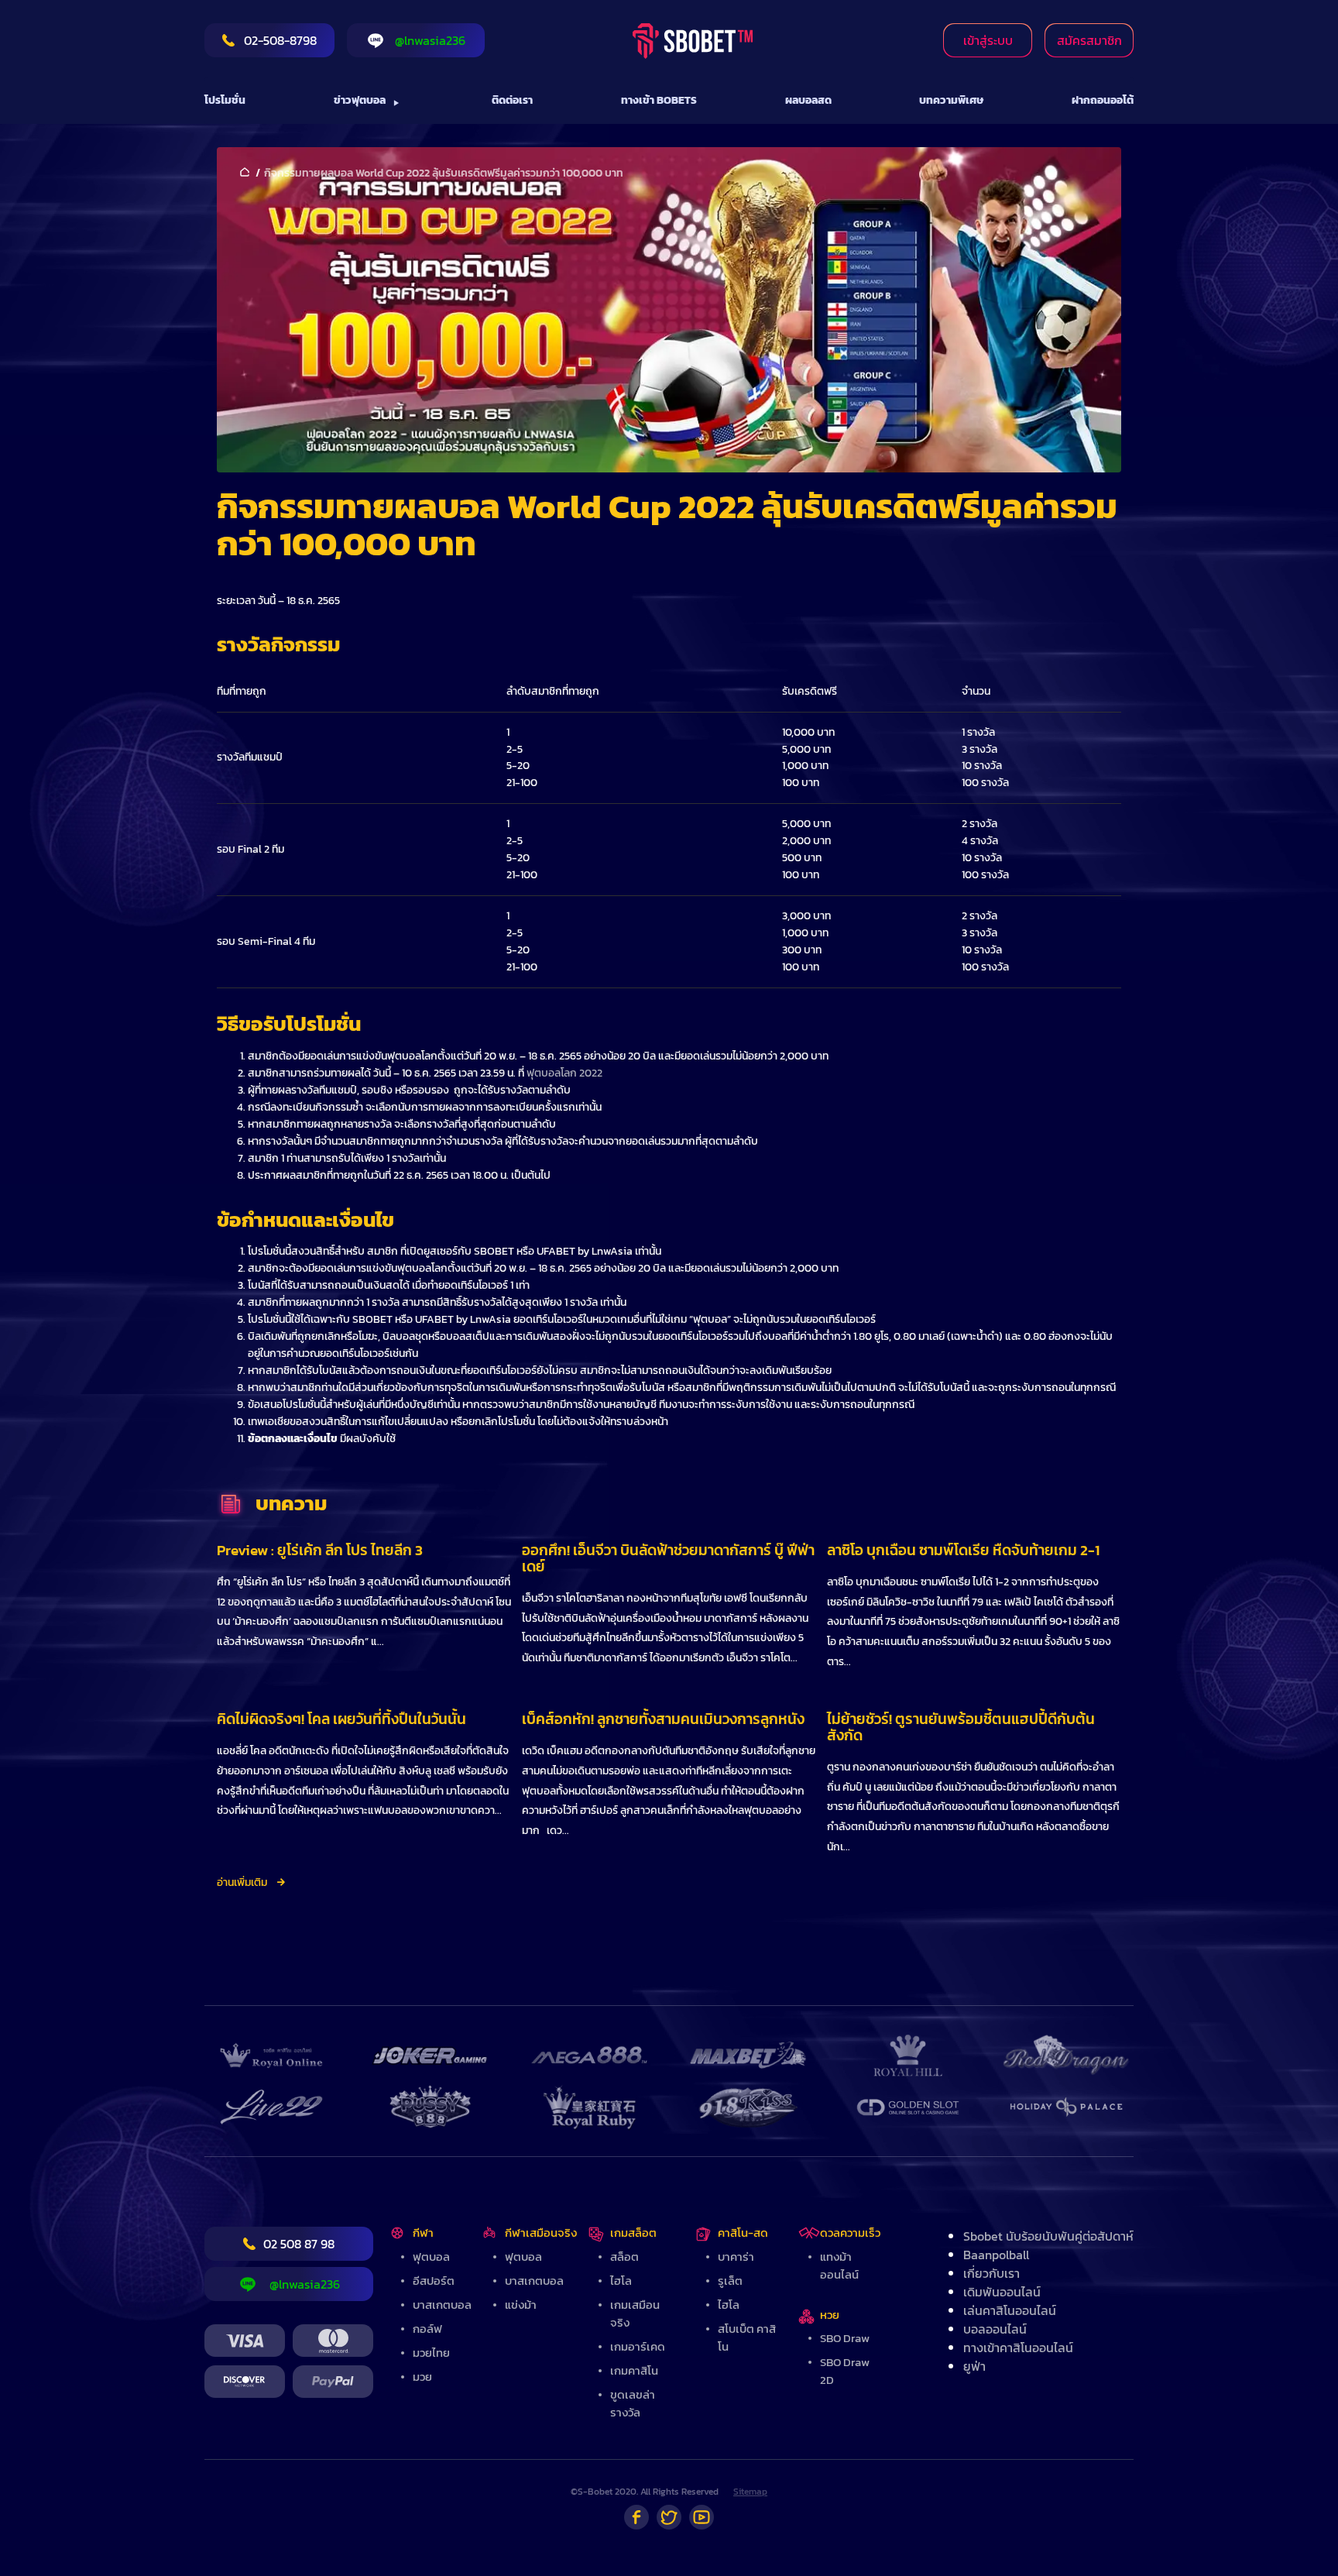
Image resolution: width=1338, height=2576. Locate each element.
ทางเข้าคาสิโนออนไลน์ (1018, 2348)
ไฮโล (621, 2281)
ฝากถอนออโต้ (1103, 100)
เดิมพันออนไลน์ (1002, 2292)
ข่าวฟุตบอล (360, 100)
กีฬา (423, 2233)
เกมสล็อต (633, 2233)
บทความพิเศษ (951, 100)
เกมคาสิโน (634, 2370)
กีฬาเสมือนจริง (541, 2233)
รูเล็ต (730, 2281)
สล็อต (624, 2257)
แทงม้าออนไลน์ (839, 2265)
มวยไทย (431, 2353)
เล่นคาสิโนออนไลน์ (1010, 2310)
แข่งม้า (521, 2305)
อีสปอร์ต (434, 2281)
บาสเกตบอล (442, 2305)
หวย (830, 2315)
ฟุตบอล (431, 2257)
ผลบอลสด (808, 100)
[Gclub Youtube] (702, 2517)
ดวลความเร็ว (850, 2233)
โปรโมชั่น (225, 100)
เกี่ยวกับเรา (991, 2273)
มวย (422, 2377)
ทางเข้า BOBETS (659, 100)
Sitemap (750, 2492)
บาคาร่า (736, 2257)
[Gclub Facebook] (636, 2517)
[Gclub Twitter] (669, 2517)
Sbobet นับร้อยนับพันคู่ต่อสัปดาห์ (1048, 2236)
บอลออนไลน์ (995, 2329)
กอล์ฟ (427, 2329)
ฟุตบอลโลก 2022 (564, 1073)
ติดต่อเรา (512, 100)
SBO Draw (845, 2338)
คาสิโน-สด (743, 2233)
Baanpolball (996, 2255)
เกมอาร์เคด (638, 2346)
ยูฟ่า (974, 2366)
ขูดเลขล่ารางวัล (633, 2403)
